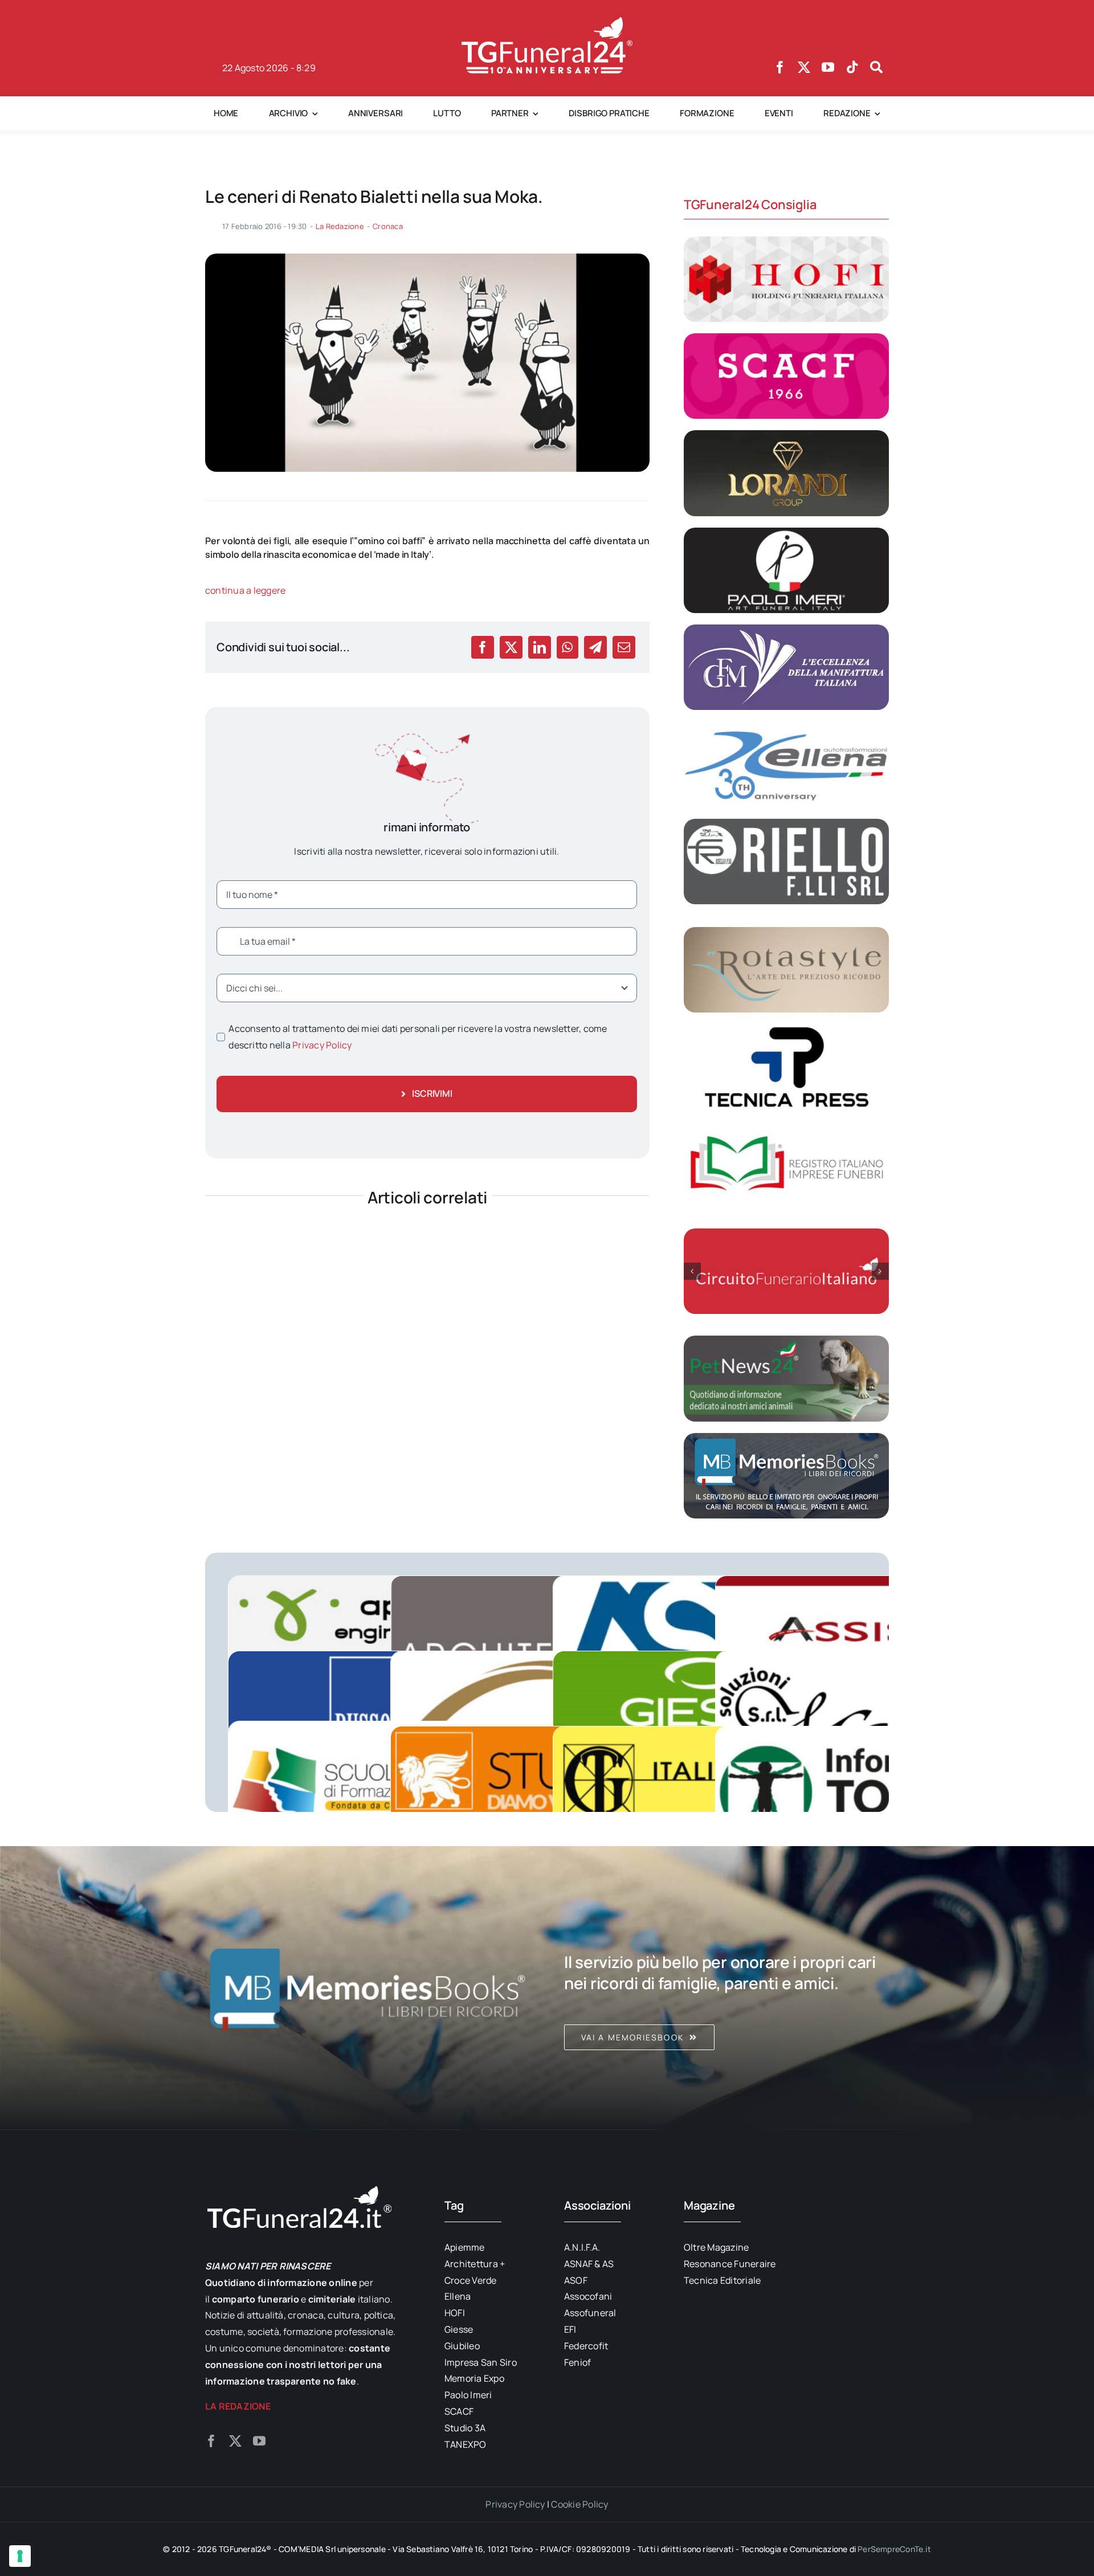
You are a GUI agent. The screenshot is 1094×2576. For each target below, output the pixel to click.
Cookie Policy (579, 2504)
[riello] (786, 823)
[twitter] (804, 67)
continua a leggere (245, 590)
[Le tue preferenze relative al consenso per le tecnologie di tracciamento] (20, 2556)
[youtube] (828, 67)
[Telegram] (595, 647)
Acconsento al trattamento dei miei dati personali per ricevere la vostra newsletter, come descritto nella (418, 1037)
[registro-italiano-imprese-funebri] (786, 1126)
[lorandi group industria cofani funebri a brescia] (786, 435)
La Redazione (340, 226)
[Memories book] (726, 1988)
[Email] (624, 647)
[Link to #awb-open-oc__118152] (876, 67)
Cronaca (388, 226)
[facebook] (780, 67)
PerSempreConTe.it (894, 2549)
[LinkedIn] (540, 647)
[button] (692, 1271)
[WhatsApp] (567, 647)
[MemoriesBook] (368, 1988)
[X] (511, 647)
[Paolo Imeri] (786, 532)
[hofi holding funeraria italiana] (786, 241)
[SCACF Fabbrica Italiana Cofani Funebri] (786, 338)
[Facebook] (483, 647)
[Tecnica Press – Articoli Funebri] (786, 1028)
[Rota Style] (786, 932)
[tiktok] (852, 67)
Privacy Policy (322, 1045)
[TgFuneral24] (547, 22)
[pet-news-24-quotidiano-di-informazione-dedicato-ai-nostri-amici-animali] (786, 1340)
